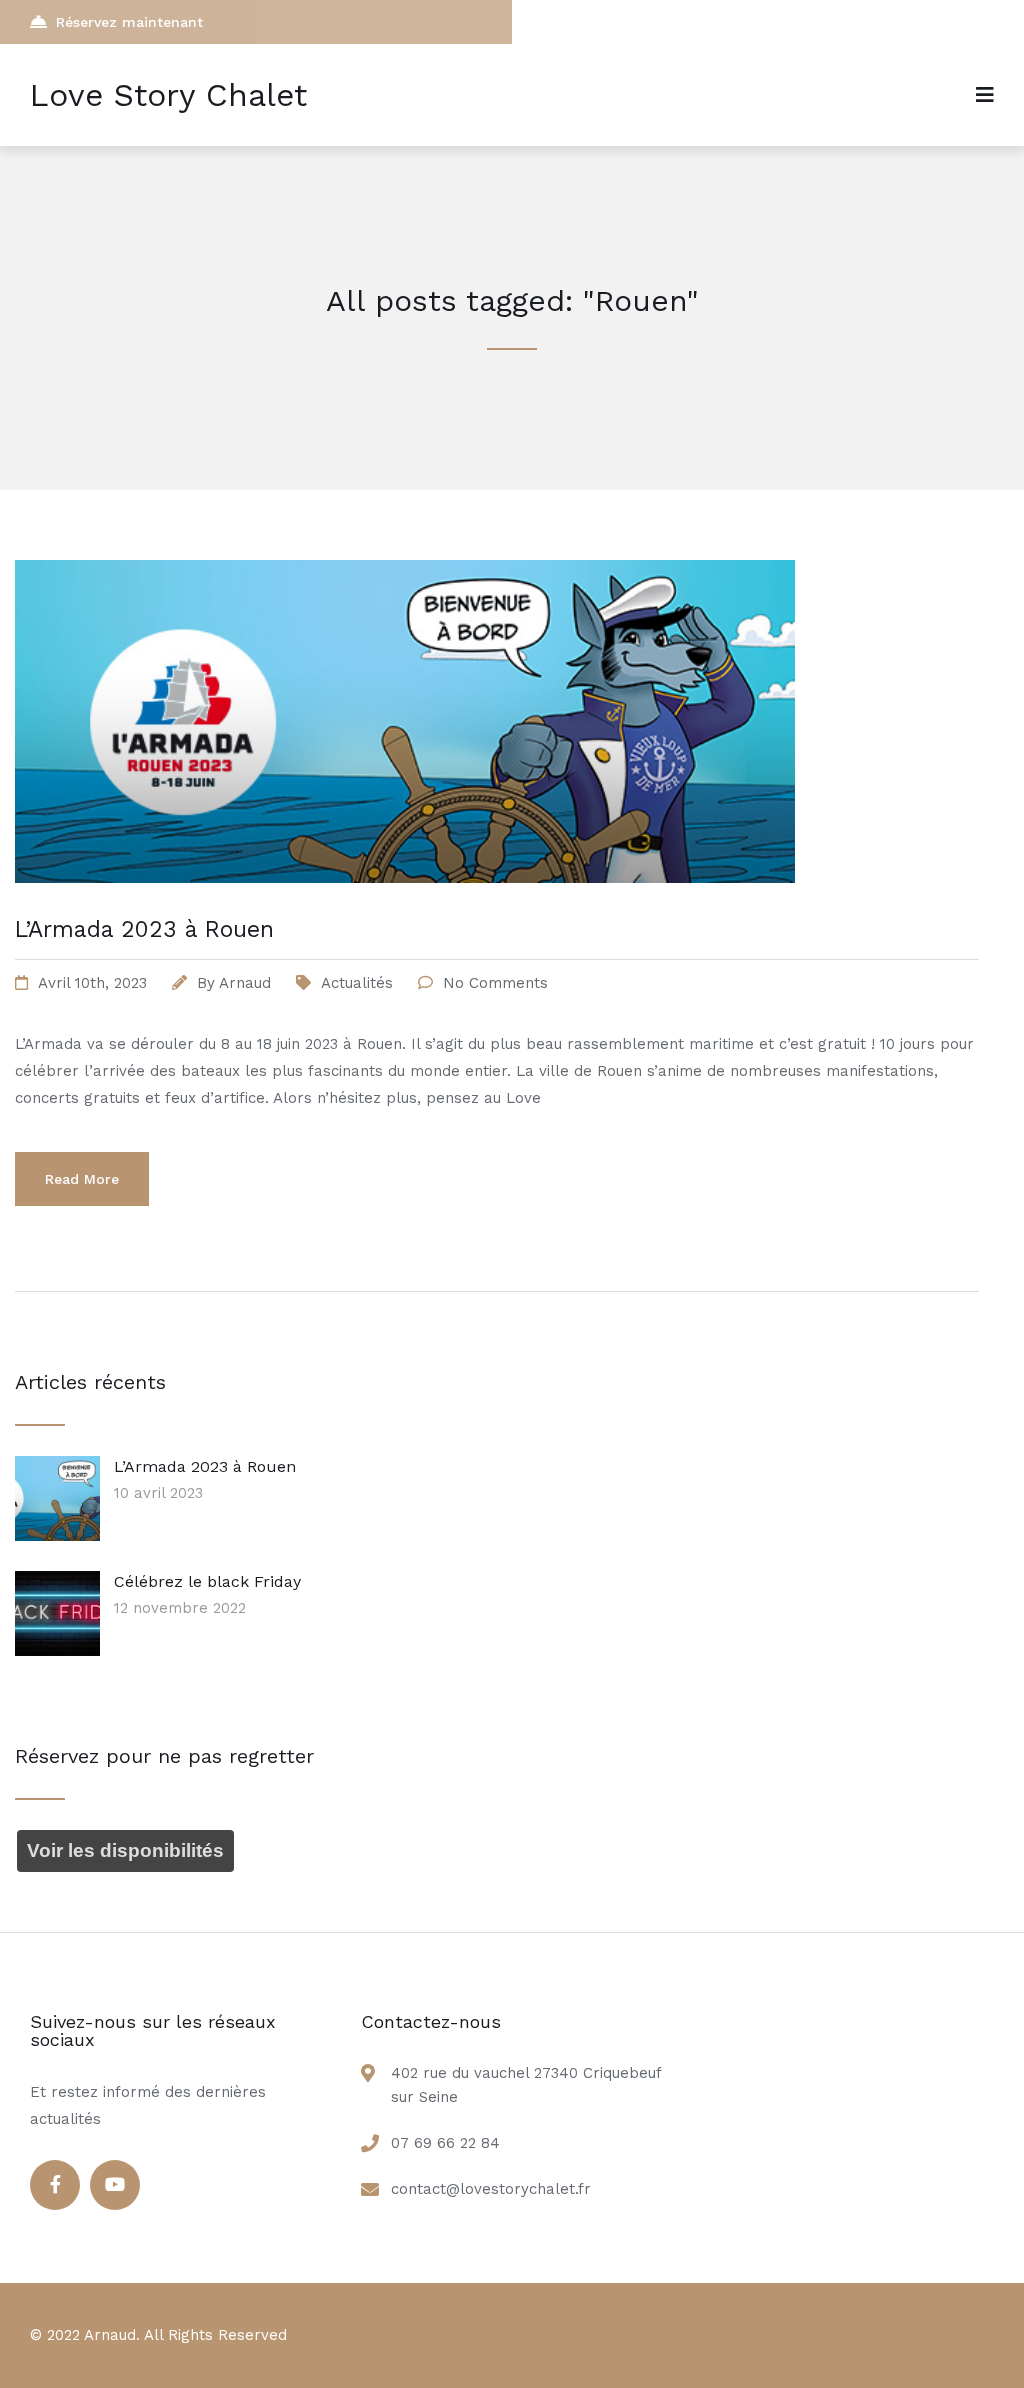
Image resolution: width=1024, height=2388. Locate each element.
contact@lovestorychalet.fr (491, 2189)
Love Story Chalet (168, 95)
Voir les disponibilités (125, 1850)
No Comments (495, 983)
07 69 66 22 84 (445, 2143)
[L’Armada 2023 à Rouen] (405, 907)
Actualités (357, 983)
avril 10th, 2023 (92, 983)
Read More (82, 1179)
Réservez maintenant (129, 22)
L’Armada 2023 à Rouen (144, 929)
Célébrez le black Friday (207, 1581)
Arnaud (245, 983)
